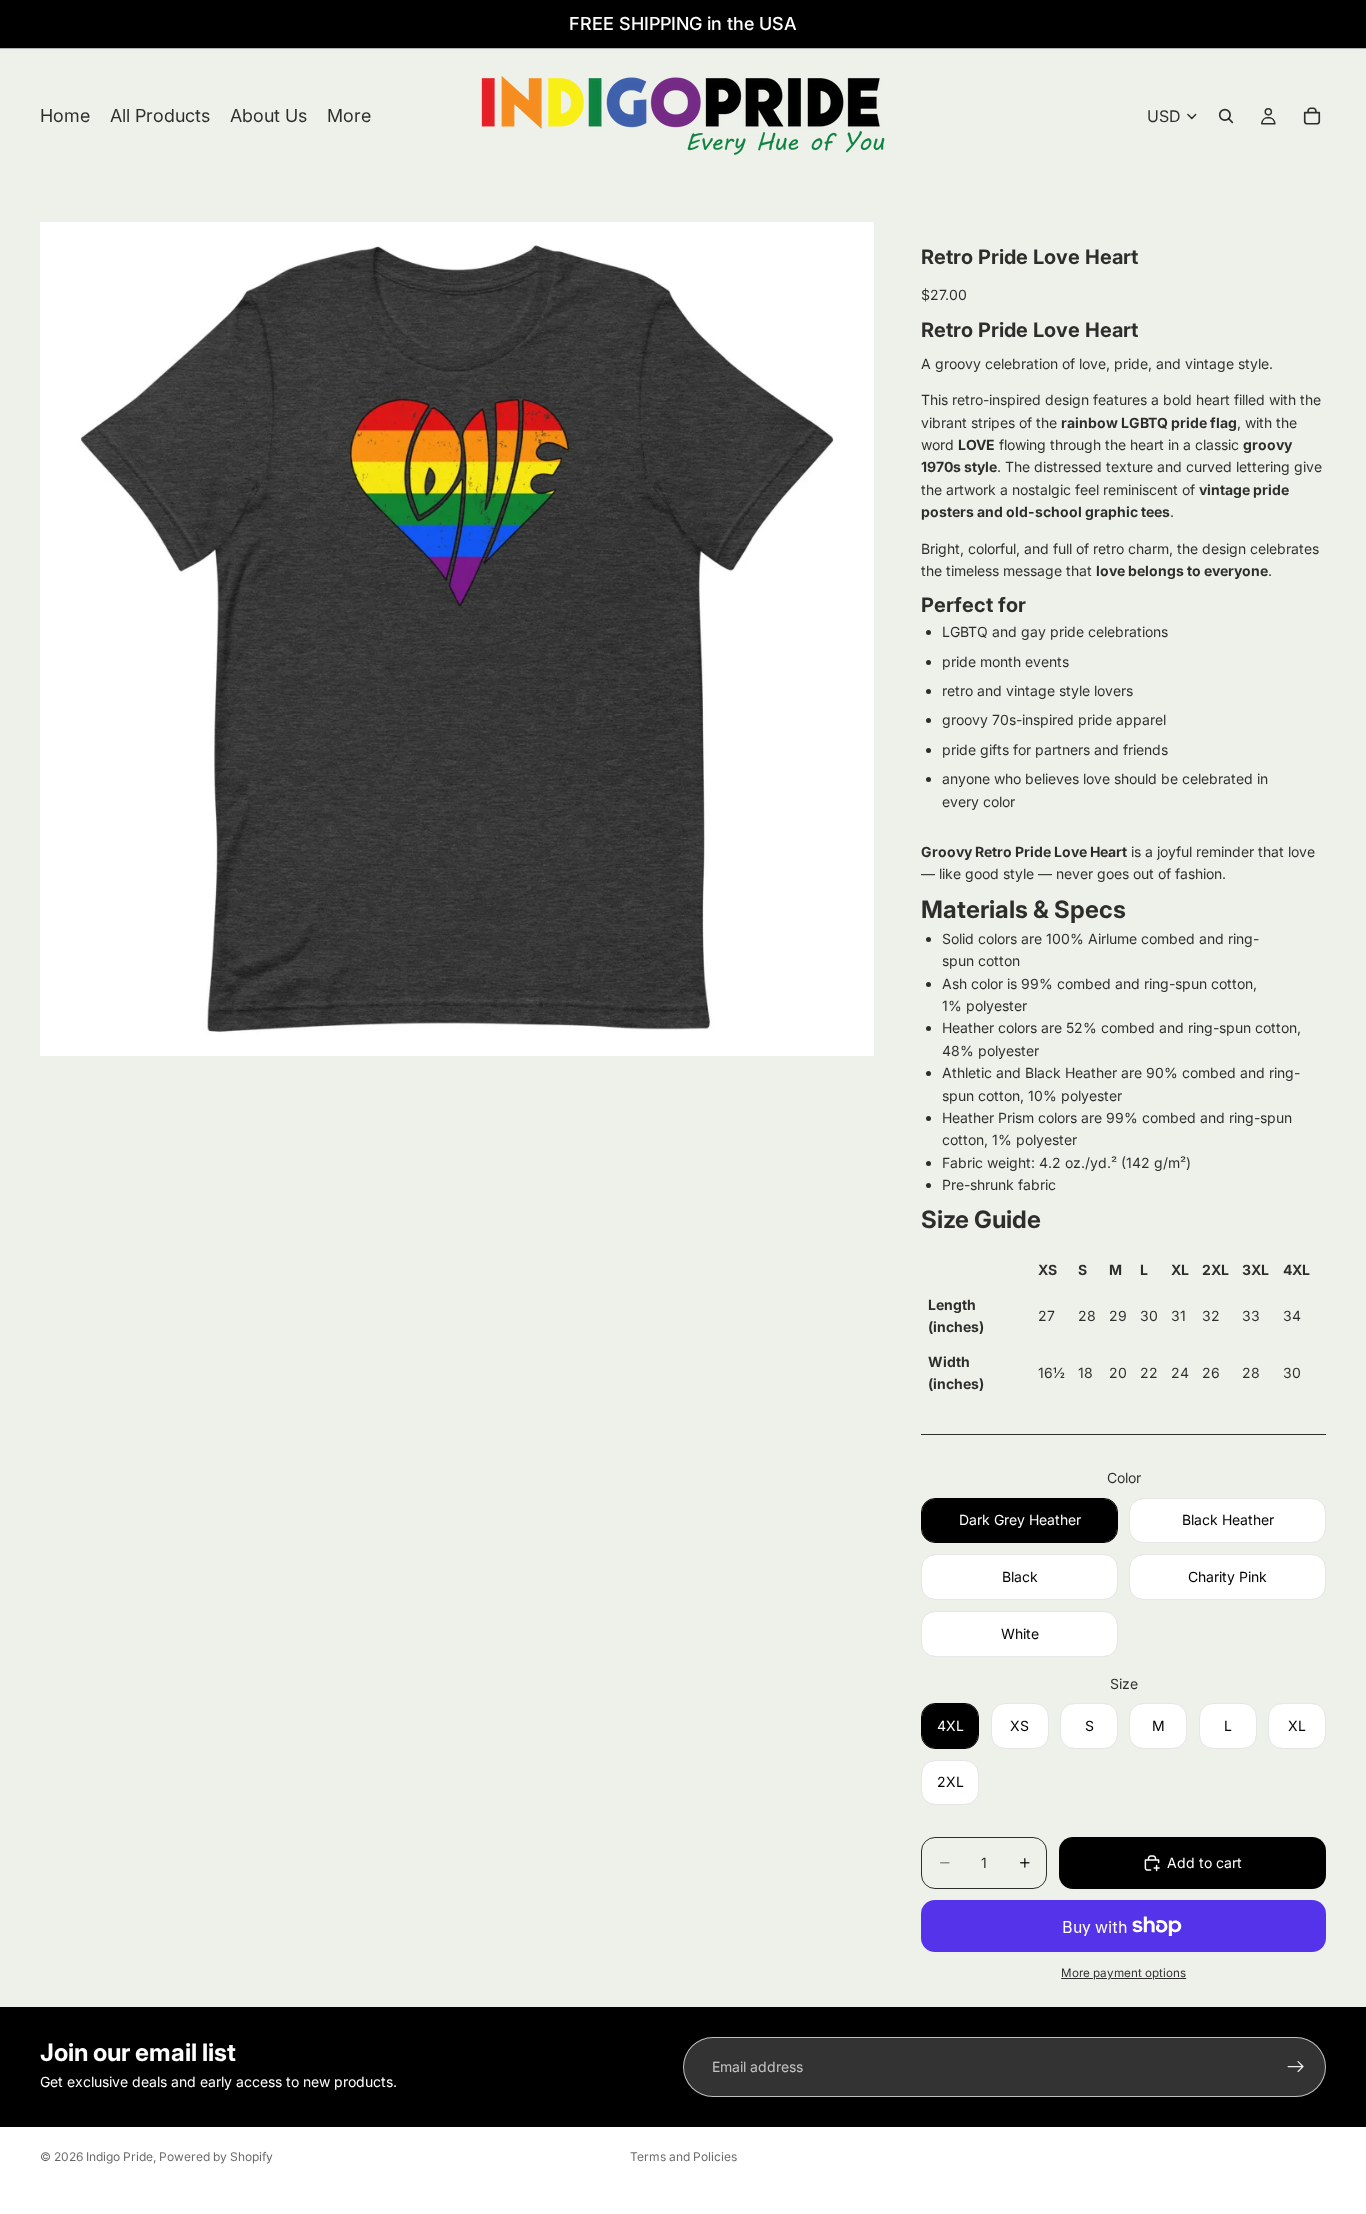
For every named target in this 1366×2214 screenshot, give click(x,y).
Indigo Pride (119, 2156)
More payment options (1123, 1973)
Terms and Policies (683, 2156)
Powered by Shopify (216, 2156)
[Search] (1226, 116)
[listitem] (349, 116)
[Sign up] (1296, 2067)
